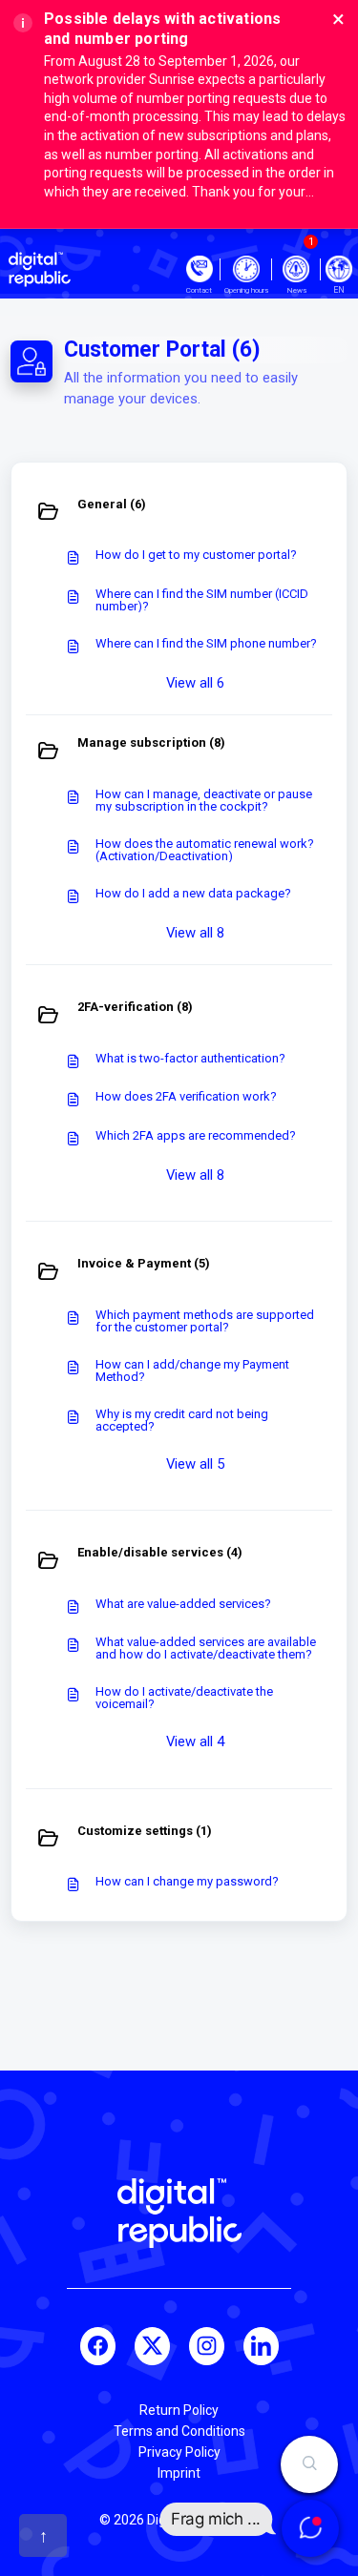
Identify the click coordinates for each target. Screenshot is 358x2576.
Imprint (179, 2473)
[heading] (179, 513)
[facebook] (98, 2346)
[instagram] (207, 2346)
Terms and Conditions (179, 2431)
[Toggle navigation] (339, 269)
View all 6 (195, 683)
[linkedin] (261, 2346)
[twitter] (152, 2346)
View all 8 (195, 933)
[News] (295, 269)
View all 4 (195, 1741)
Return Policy (179, 2410)
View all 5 (195, 1464)
